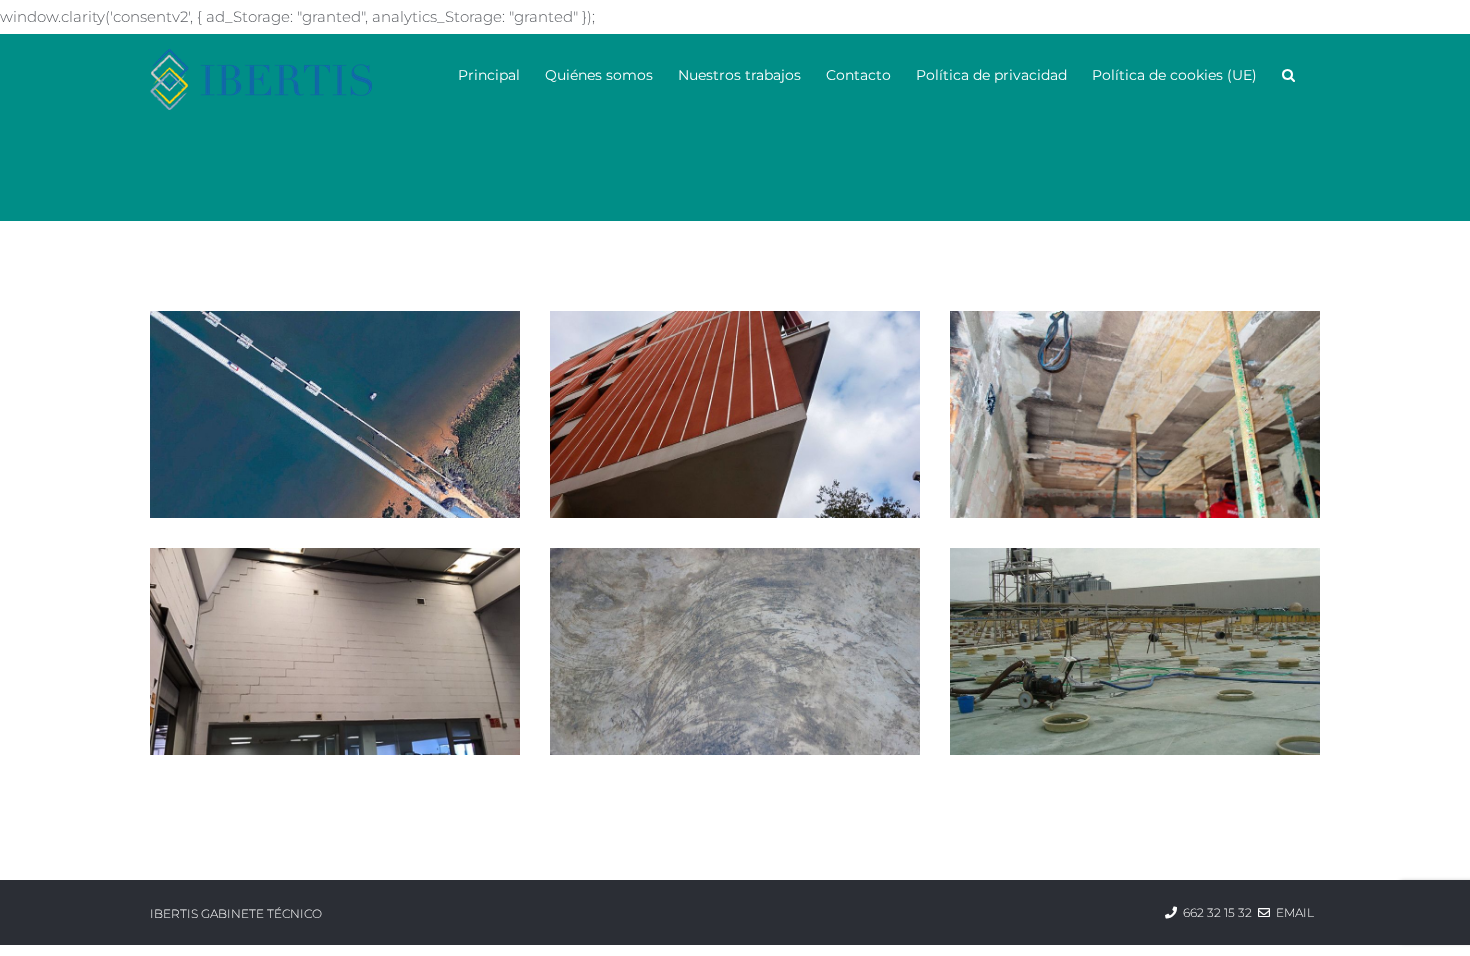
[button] (1288, 74)
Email (1295, 912)
